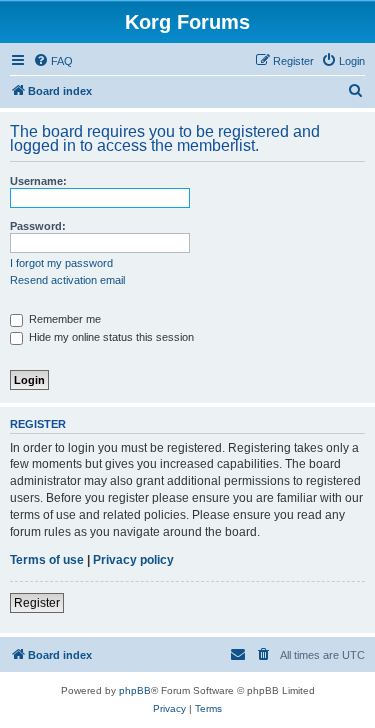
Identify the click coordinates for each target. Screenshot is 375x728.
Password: (38, 226)
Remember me (63, 319)
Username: (38, 181)
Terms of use (47, 560)
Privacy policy (133, 560)
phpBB (135, 690)
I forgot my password (61, 263)
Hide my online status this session (110, 337)
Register (37, 603)
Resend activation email (67, 280)
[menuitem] (53, 61)
